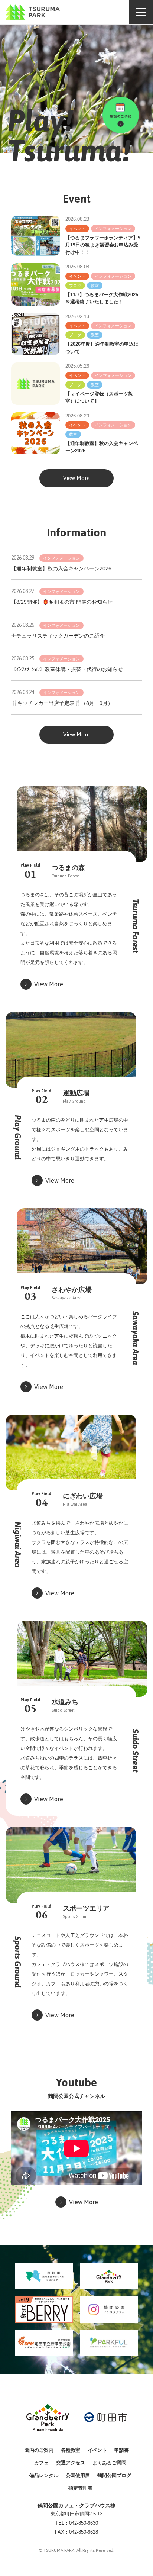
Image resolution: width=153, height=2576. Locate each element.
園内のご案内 (39, 2450)
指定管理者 (80, 2488)
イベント (97, 2450)
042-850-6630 (84, 2523)
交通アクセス (71, 2463)
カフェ (41, 2463)
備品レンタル (44, 2475)
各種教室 (71, 2450)
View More (76, 478)
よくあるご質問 (109, 2463)
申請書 (122, 2450)
